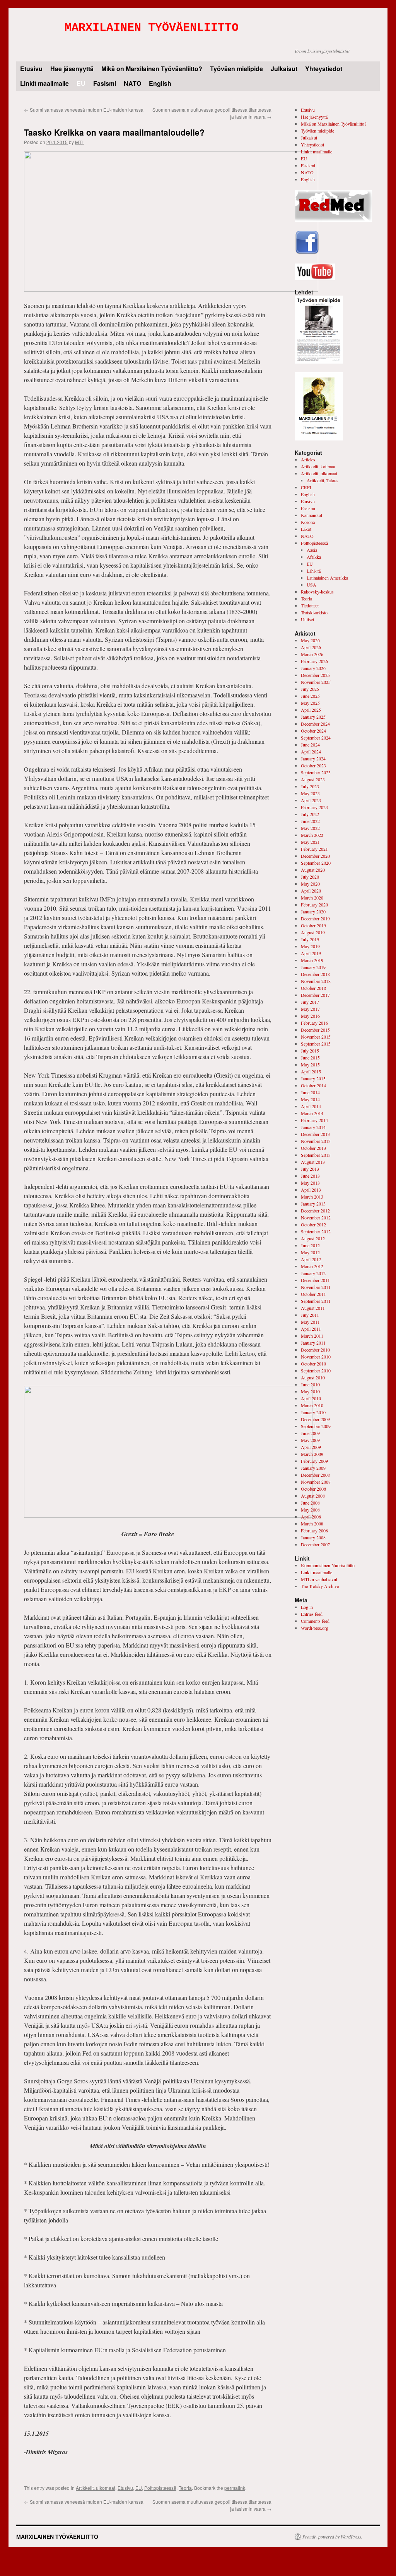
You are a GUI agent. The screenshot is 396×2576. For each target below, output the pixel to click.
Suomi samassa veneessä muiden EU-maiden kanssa (84, 110)
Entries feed (312, 1614)
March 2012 (312, 1266)
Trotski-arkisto (314, 612)
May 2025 (310, 703)
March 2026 (312, 654)
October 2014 (313, 1085)
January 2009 (313, 1468)
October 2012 (313, 1224)
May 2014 (310, 1099)
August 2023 (313, 779)
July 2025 (310, 689)
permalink (235, 2488)
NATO (132, 83)
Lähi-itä (314, 571)
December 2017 (315, 995)
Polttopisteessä (160, 2488)
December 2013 (315, 1134)
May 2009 (310, 1440)
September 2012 (316, 1231)
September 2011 (316, 1301)
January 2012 (313, 1273)
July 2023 (310, 786)
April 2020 (311, 891)
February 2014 (314, 1120)
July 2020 (310, 877)
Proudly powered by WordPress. (332, 2537)
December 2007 (315, 1544)
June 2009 (310, 1433)
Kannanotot (312, 515)
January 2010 (313, 1412)
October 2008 (313, 1489)
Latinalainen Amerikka (327, 578)
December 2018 (315, 974)
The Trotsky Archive (320, 1586)
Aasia (312, 550)
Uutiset (307, 619)
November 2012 (316, 1217)
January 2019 (313, 967)
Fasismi (105, 83)
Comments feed (315, 1621)
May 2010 (310, 1391)
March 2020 (312, 898)
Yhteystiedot (324, 69)
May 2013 (310, 1183)
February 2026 (314, 661)
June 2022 (310, 821)
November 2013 (316, 1141)
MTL (80, 142)
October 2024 (313, 731)
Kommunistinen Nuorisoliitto (328, 1565)
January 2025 (313, 717)
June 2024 (310, 745)
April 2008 (311, 1517)
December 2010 (315, 1350)
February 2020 (314, 905)
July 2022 (310, 814)
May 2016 (310, 1016)
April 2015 (311, 1071)
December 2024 (315, 724)
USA (312, 585)
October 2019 (313, 925)
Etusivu (31, 69)
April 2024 (311, 752)
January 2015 (313, 1078)
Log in (307, 1607)
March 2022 (312, 835)
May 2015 (310, 1064)
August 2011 (313, 1308)
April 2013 (311, 1190)
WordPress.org (315, 1628)
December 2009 (315, 1419)
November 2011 (316, 1287)
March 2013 (312, 1197)
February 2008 (314, 1530)
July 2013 (310, 1169)
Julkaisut (284, 69)
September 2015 (316, 1044)
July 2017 (310, 1002)
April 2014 (311, 1106)
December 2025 (315, 675)
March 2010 (312, 1405)
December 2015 (315, 1030)
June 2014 (310, 1092)
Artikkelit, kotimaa (318, 466)
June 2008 (310, 1503)
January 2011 (313, 1343)
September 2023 (316, 772)
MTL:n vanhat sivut (319, 1579)
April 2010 (311, 1398)
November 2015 (316, 1037)
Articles (308, 459)
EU (81, 83)
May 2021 (310, 842)
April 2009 (311, 1447)
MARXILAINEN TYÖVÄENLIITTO (152, 28)
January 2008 (313, 1537)
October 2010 (313, 1364)
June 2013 (310, 1176)
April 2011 (311, 1329)
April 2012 (311, 1259)
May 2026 (310, 640)
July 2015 (310, 1051)
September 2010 (316, 1370)
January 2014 (313, 1127)
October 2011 (313, 1294)
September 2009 (316, 1426)
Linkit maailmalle (44, 83)
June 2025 (310, 696)
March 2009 (312, 1454)
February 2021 (314, 849)
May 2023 (310, 793)
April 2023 (311, 800)
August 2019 (313, 932)
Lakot (306, 529)
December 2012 (315, 1211)
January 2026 (313, 668)
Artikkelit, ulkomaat (96, 2488)
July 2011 (310, 1315)
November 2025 (316, 682)
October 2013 (313, 1148)
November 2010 (316, 1357)
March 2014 (312, 1113)
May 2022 (310, 828)
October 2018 (313, 988)
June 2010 (310, 1384)
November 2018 (316, 981)
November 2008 (316, 1482)
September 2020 (316, 863)
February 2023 (314, 807)
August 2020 (313, 870)
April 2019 (311, 953)
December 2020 (315, 856)
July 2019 (310, 939)
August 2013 (313, 1162)
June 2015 (310, 1058)
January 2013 (313, 1204)
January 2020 (313, 911)
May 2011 (310, 1322)
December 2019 (315, 918)
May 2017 (310, 1009)
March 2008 (312, 1523)
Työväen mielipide (236, 69)
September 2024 (316, 738)
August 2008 (313, 1496)
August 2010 (313, 1377)
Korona (308, 522)
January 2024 (313, 758)
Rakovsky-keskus (317, 592)
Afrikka (314, 557)
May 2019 (310, 946)
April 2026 (311, 647)
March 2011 (312, 1336)
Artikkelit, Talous (323, 480)
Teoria (185, 2488)
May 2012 (310, 1252)
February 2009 (314, 1461)
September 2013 (316, 1155)
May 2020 (310, 884)
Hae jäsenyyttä (72, 69)
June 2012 (310, 1245)
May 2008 (310, 1510)
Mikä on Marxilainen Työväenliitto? (152, 69)
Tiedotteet (310, 605)
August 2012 (313, 1238)
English (160, 83)
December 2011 (315, 1280)
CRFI (306, 487)
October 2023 (313, 765)
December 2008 (315, 1475)
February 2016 (314, 1023)
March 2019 (312, 960)
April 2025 (311, 710)
